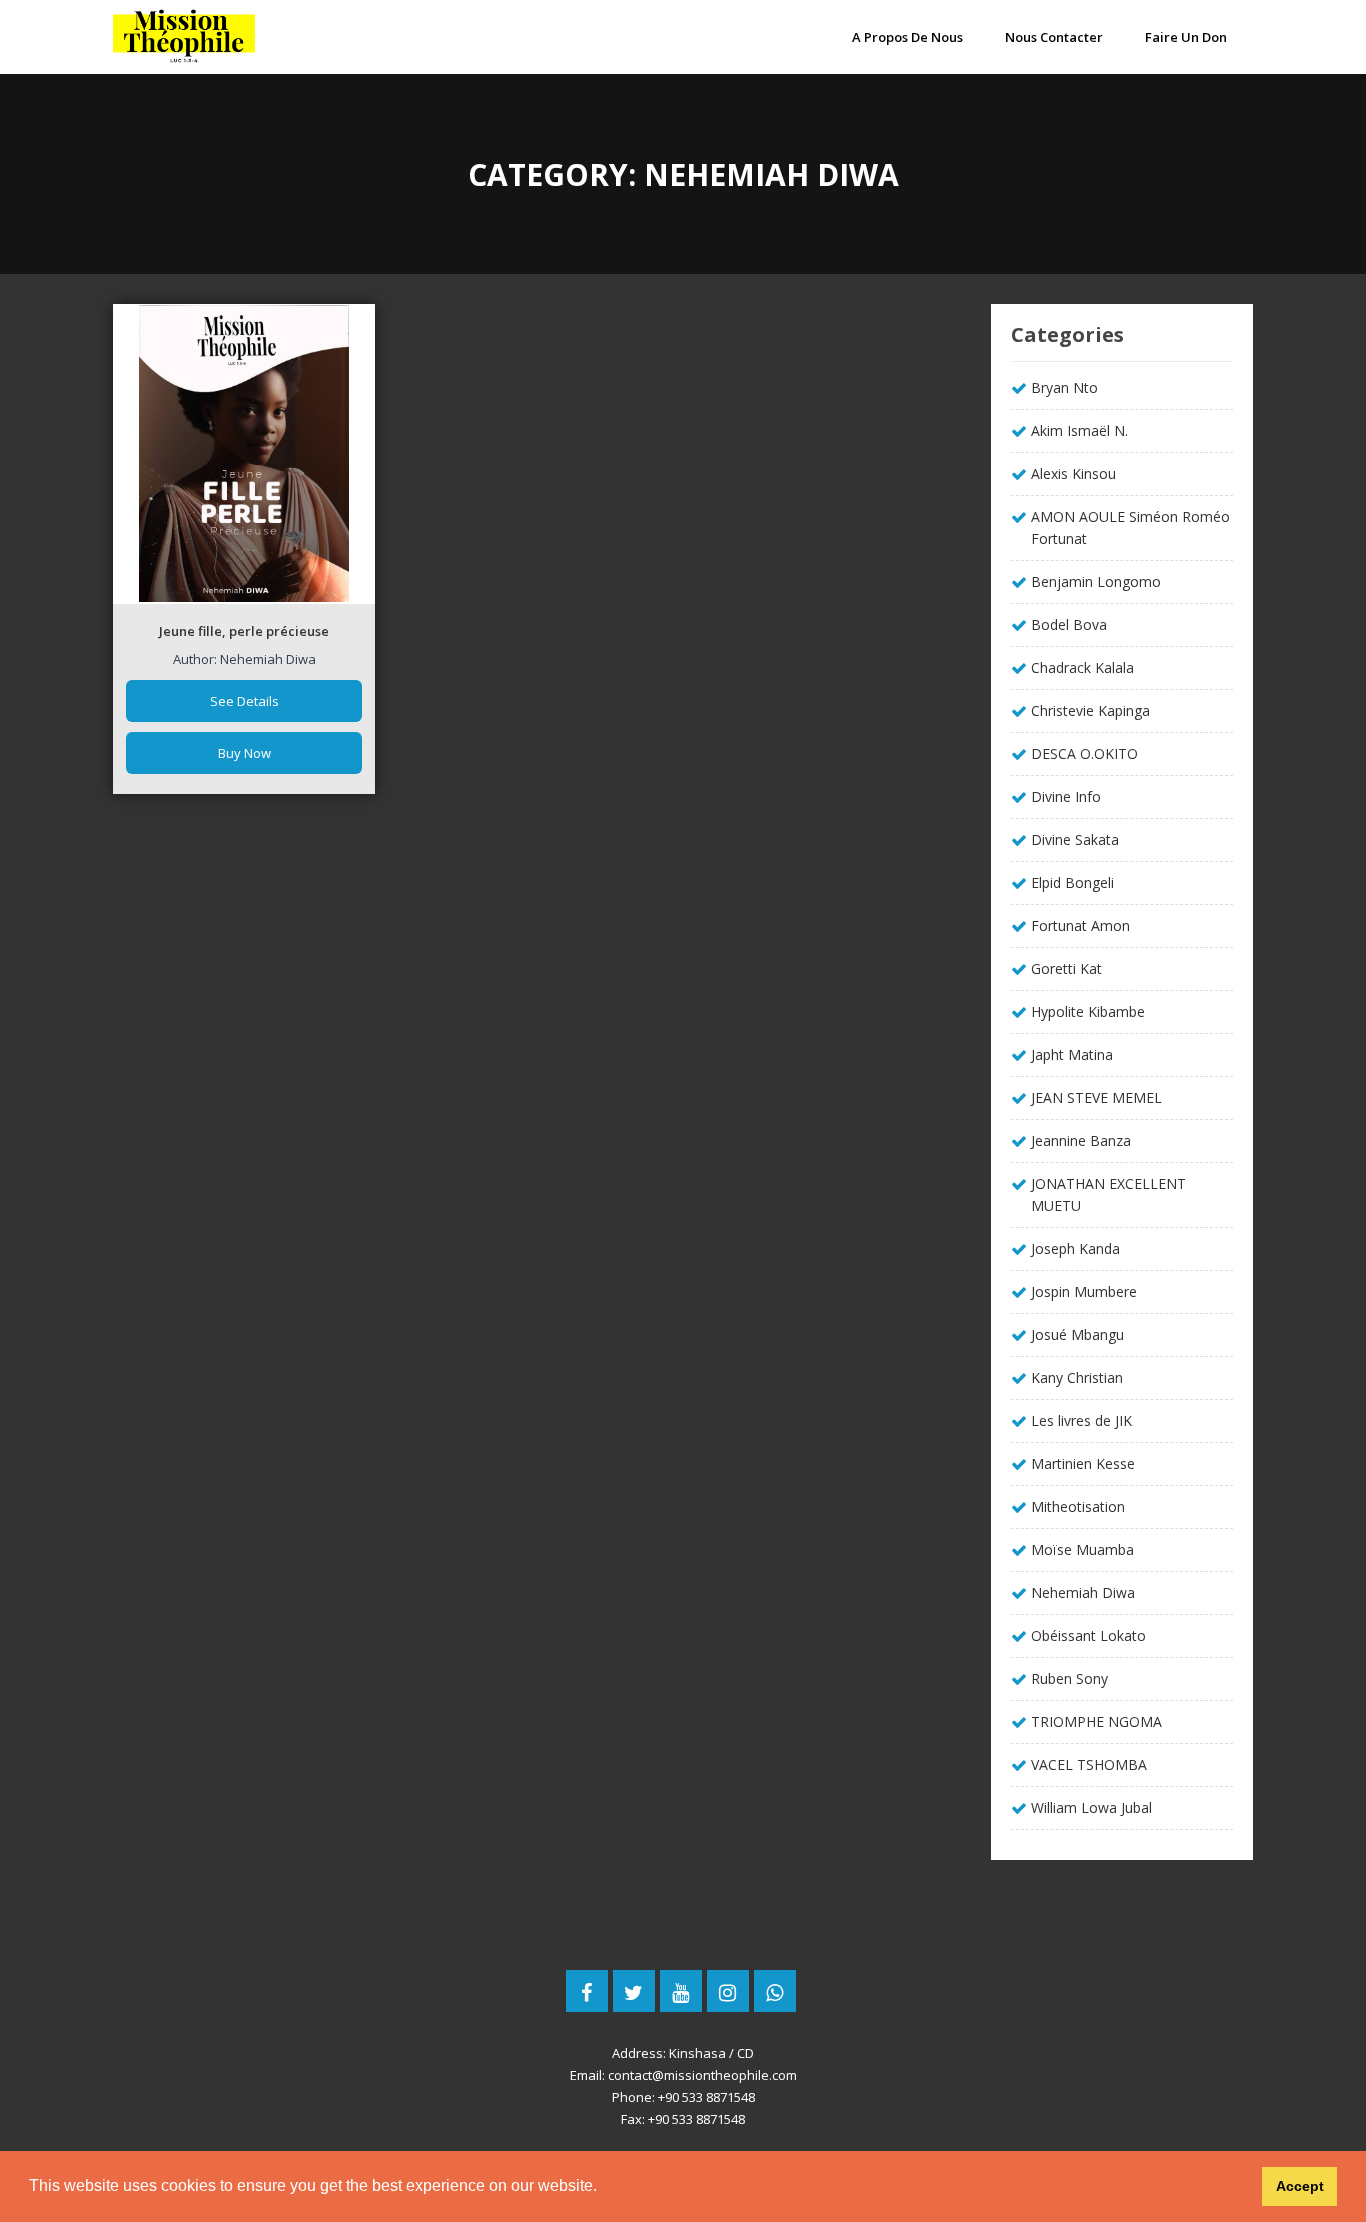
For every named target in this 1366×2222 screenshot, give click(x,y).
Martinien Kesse (1083, 1463)
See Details (244, 701)
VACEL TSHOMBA (1089, 1764)
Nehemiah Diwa (1083, 1592)
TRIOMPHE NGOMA (1096, 1721)
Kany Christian (1077, 1377)
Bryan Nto (1064, 387)
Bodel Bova (1069, 624)
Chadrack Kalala (1082, 667)
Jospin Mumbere (1084, 1291)
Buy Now (244, 753)
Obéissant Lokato (1088, 1635)
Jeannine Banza (1081, 1140)
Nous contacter (1054, 37)
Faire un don (1186, 37)
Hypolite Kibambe (1088, 1011)
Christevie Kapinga (1090, 710)
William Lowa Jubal (1091, 1807)
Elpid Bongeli (1072, 882)
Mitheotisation (1078, 1506)
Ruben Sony (1069, 1678)
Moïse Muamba (1082, 1549)
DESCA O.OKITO (1084, 753)
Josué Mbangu (1077, 1334)
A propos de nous (907, 37)
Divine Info (1066, 796)
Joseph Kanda (1075, 1248)
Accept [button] (1300, 2186)
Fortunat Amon (1080, 925)
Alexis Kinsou (1073, 473)
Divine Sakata (1075, 839)
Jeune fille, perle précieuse (244, 631)
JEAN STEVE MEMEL (1096, 1097)
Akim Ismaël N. (1079, 430)
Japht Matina (1072, 1054)
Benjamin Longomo (1096, 581)
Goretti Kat (1066, 968)
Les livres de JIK (1081, 1420)
